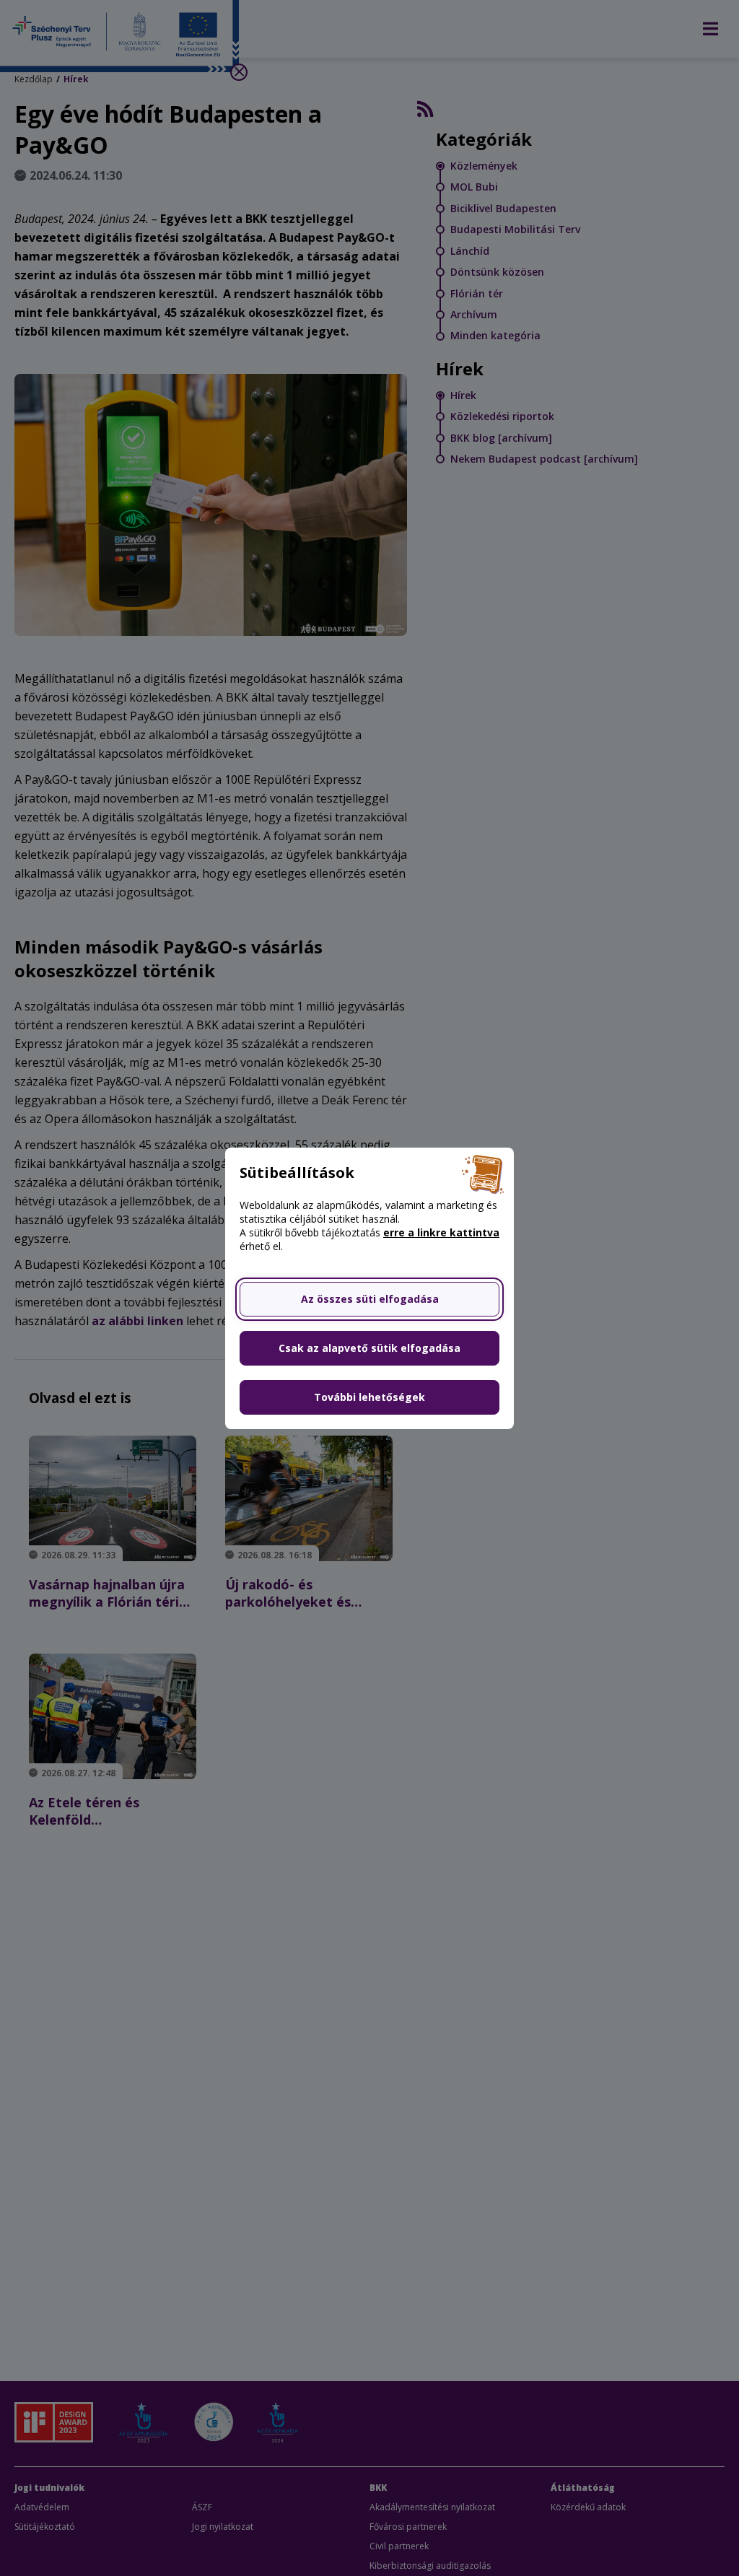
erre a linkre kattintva (441, 1232)
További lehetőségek (369, 1397)
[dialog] (369, 1288)
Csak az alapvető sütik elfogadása (369, 1348)
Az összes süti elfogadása (370, 1299)
